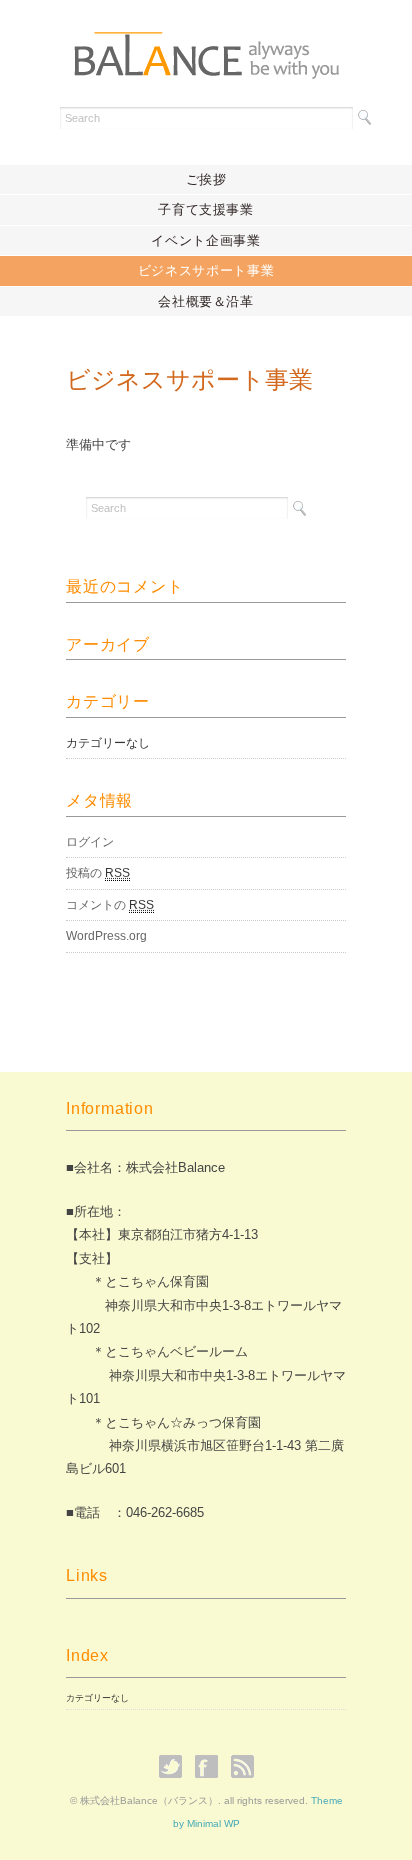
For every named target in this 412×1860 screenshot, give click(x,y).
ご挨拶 (206, 179)
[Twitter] (175, 1766)
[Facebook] (211, 1766)
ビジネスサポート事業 (206, 270)
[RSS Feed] (242, 1766)
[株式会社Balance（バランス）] (206, 46)
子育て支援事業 (206, 209)
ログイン (90, 842)
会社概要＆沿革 (206, 301)
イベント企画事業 (205, 240)
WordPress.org (106, 936)
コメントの (110, 905)
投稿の (98, 873)
